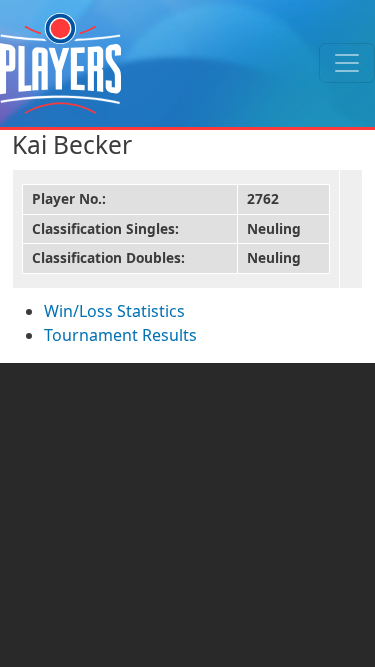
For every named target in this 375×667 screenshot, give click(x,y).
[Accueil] (60, 63)
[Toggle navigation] (347, 63)
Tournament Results (120, 335)
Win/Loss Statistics (114, 311)
